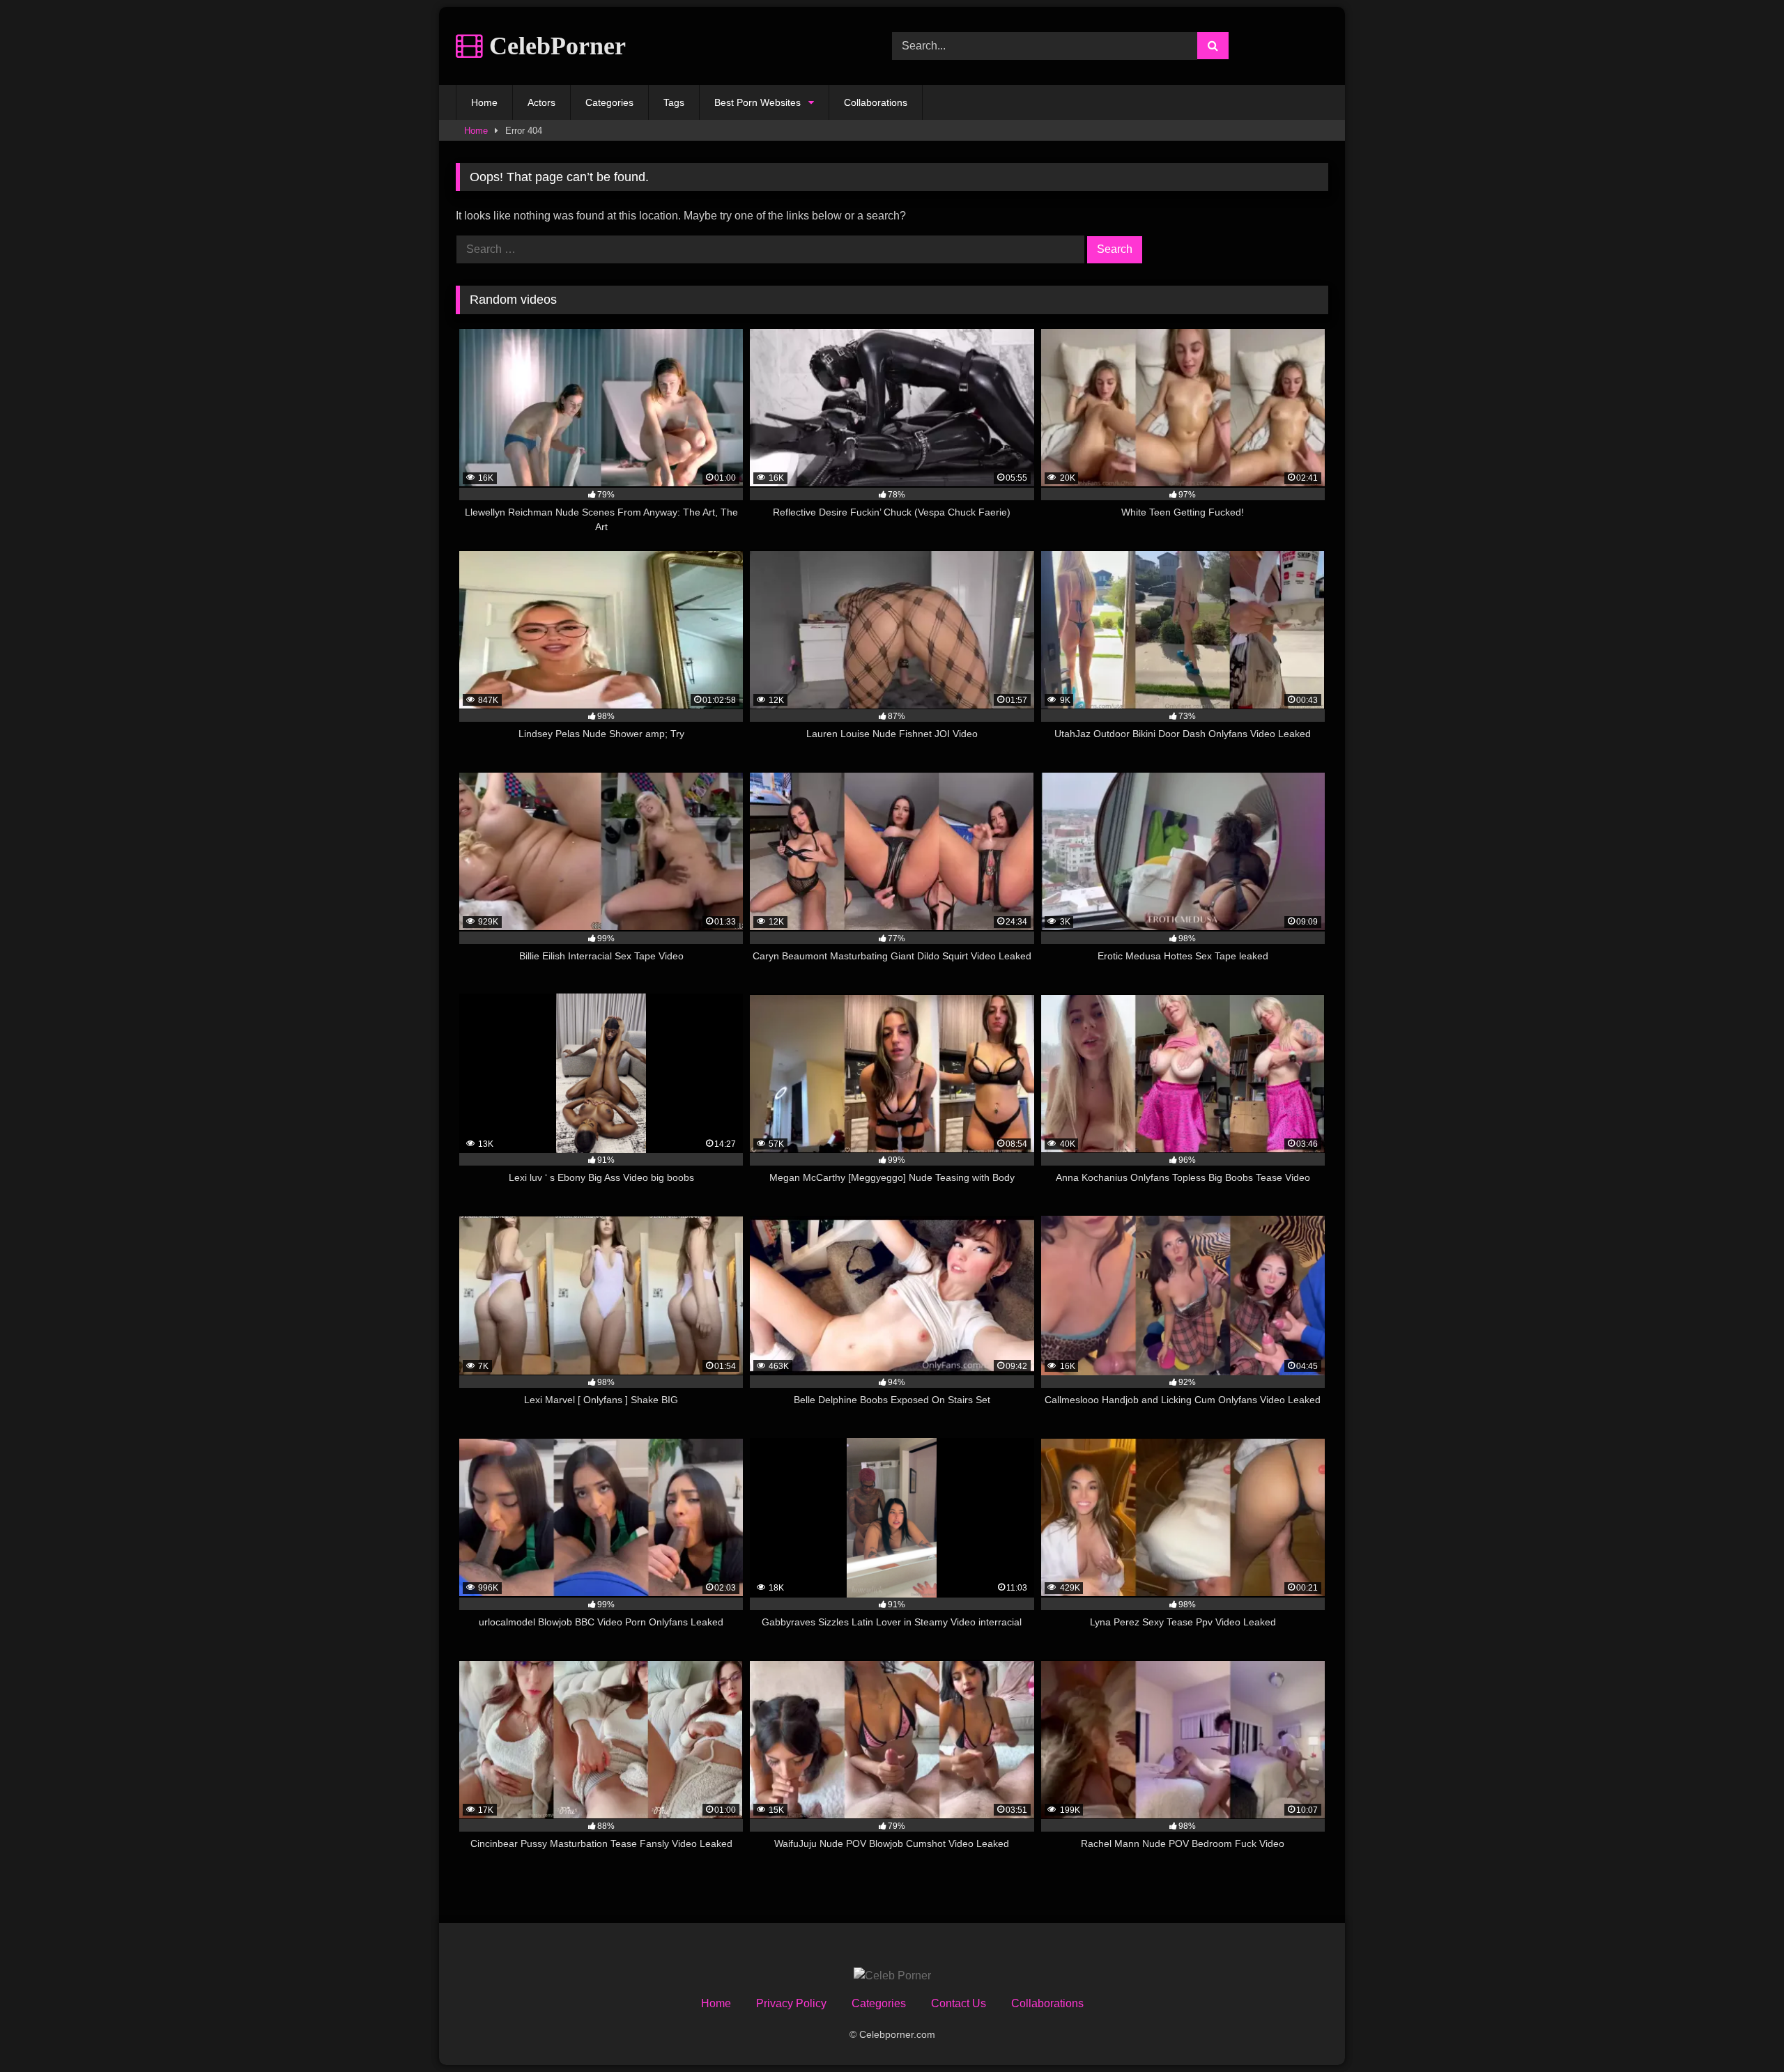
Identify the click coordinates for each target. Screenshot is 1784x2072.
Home (484, 102)
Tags (674, 102)
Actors (541, 102)
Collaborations (876, 102)
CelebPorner (554, 46)
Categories (609, 102)
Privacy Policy (791, 2003)
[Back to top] (1741, 2031)
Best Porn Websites (758, 102)
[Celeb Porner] (892, 1976)
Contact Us (959, 2003)
